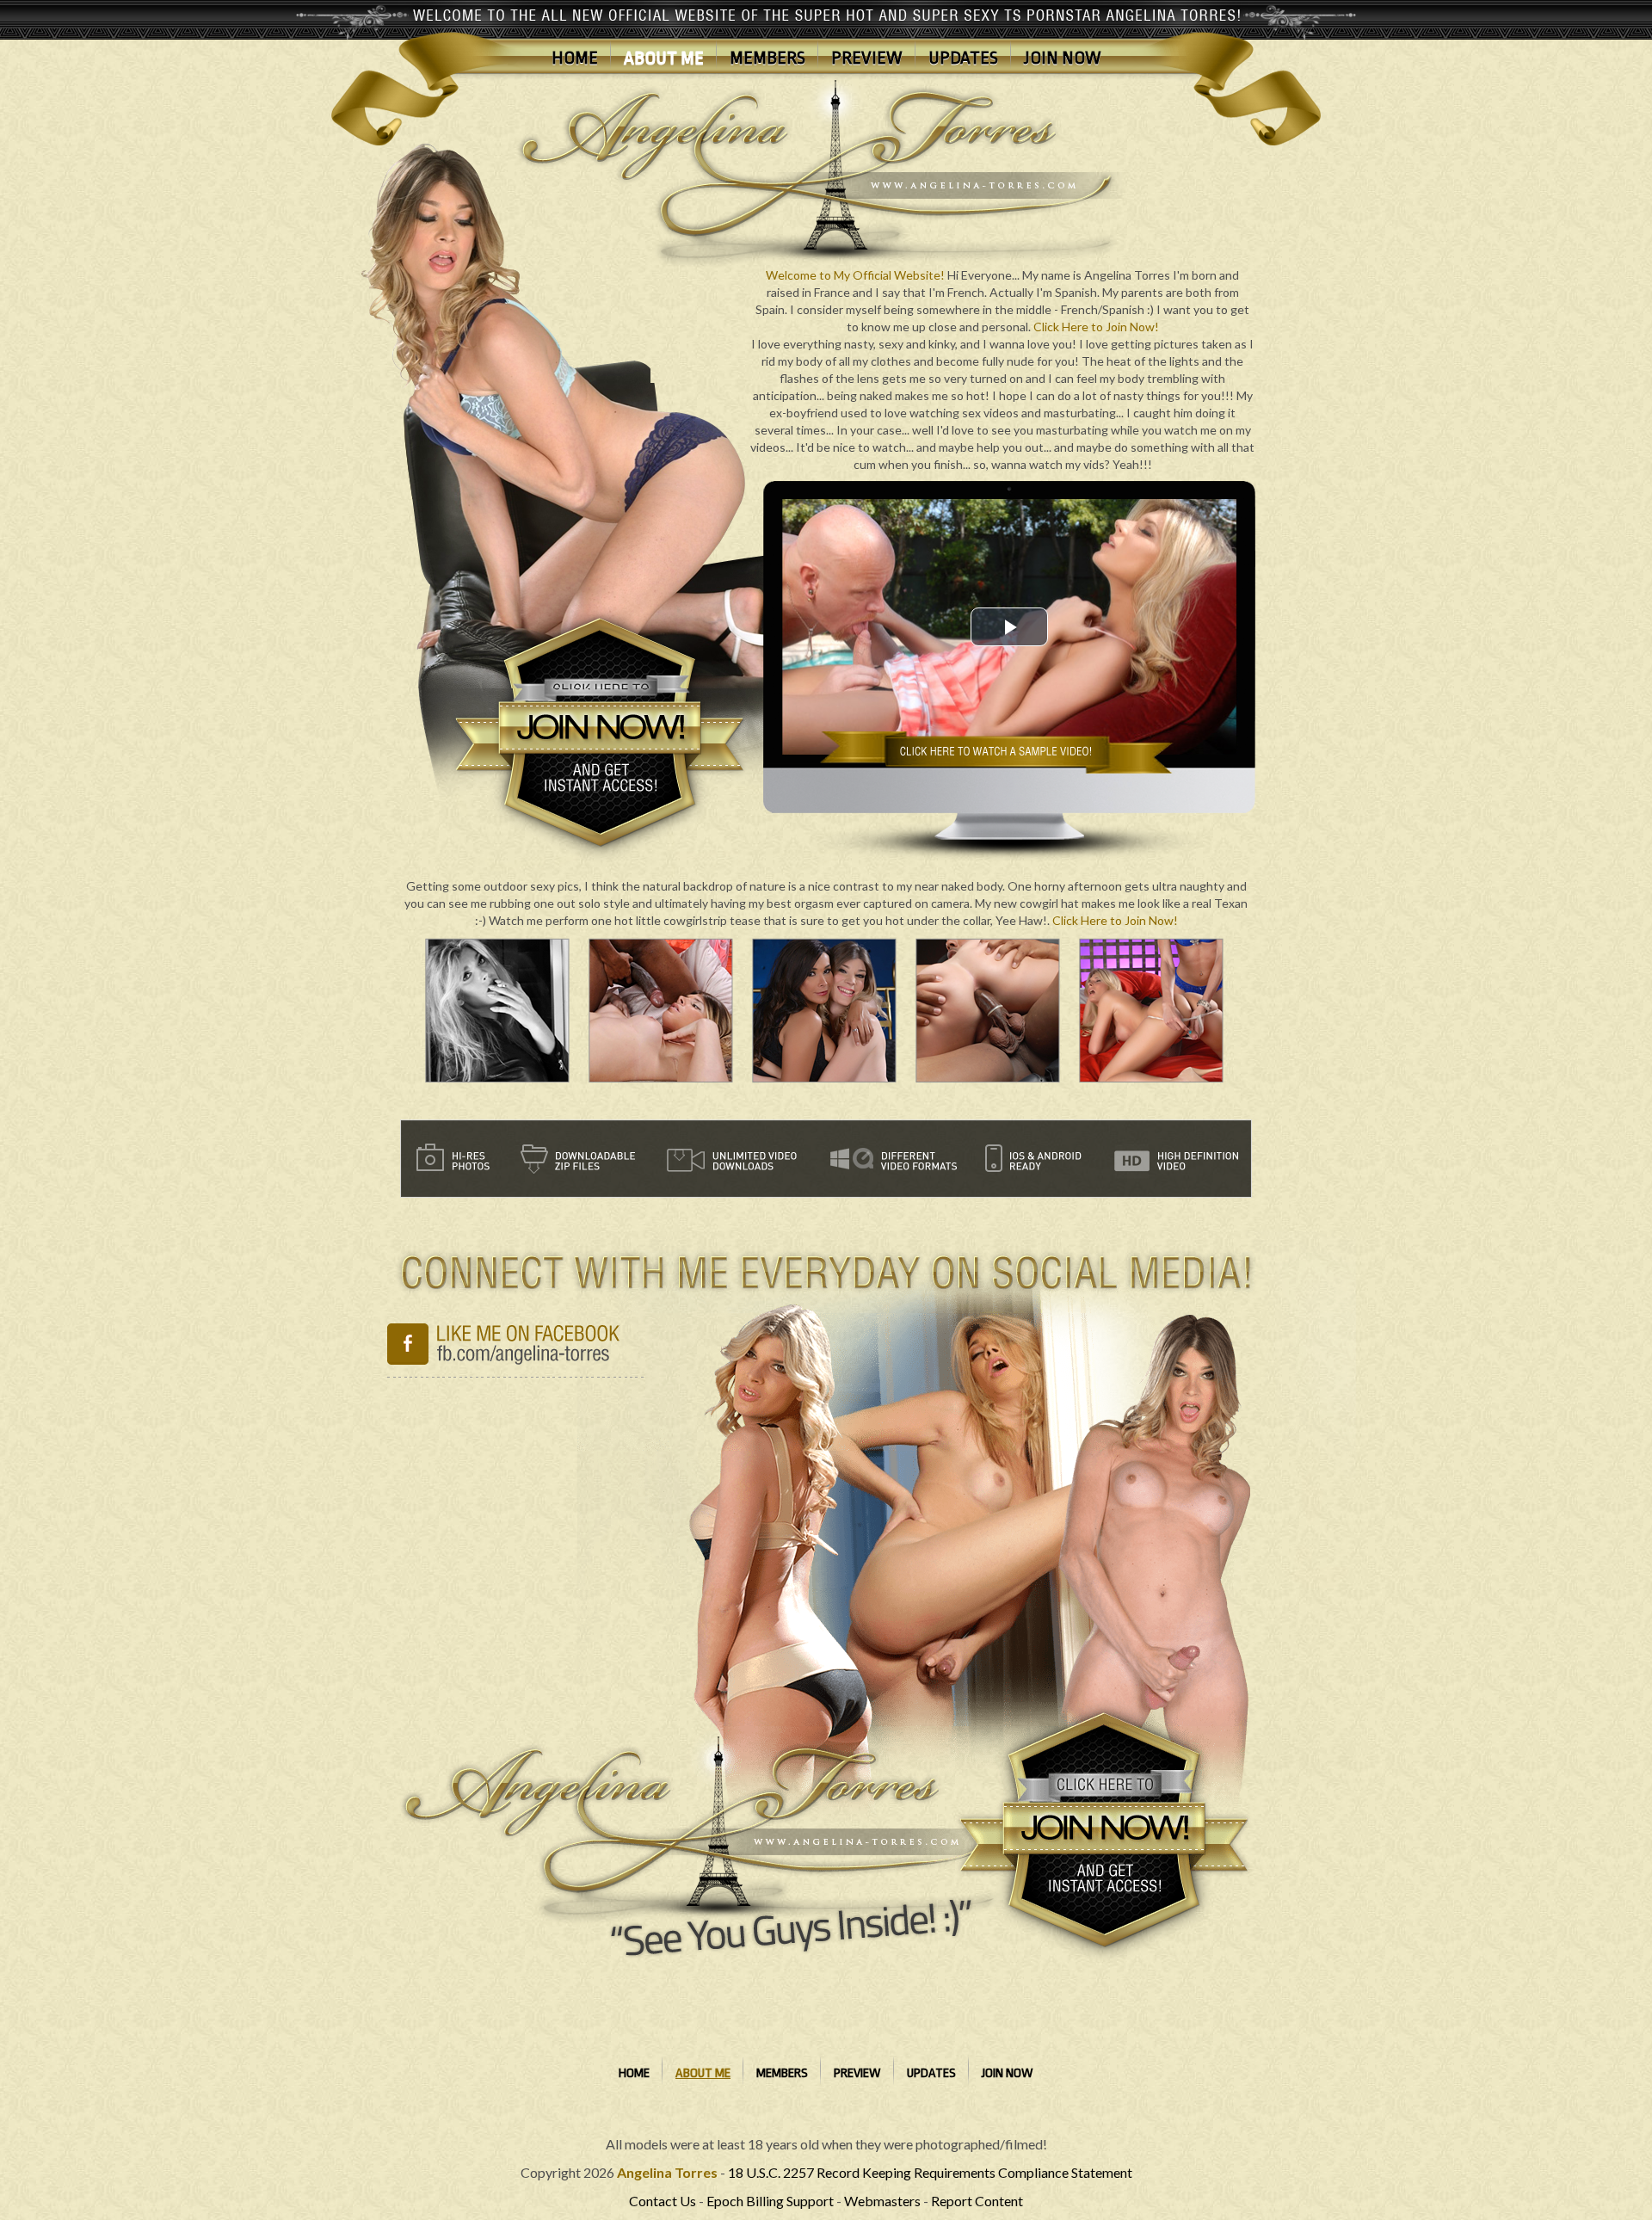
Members (767, 58)
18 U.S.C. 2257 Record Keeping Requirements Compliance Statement (930, 2172)
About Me (664, 58)
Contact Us (663, 2201)
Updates (963, 58)
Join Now (1063, 58)
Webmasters (882, 2201)
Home (575, 58)
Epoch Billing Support (770, 2201)
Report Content (977, 2201)
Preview (867, 58)
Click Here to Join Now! (1096, 327)
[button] (1009, 627)
